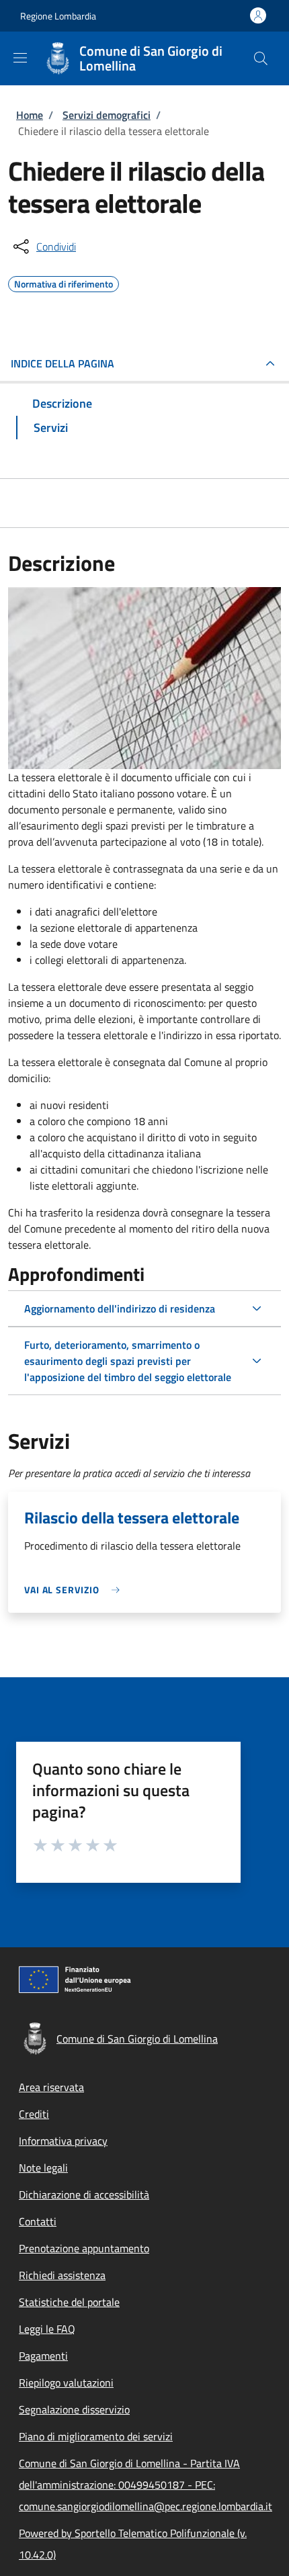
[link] (75, 1590)
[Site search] (261, 58)
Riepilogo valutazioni (66, 2383)
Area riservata (51, 2087)
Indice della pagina (63, 363)
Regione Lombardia (58, 16)
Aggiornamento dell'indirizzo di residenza (120, 1308)
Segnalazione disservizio (74, 2409)
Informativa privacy (63, 2141)
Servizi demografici (107, 115)
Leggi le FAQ (47, 2329)
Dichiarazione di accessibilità (84, 2194)
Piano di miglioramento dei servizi (96, 2436)
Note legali (43, 2168)
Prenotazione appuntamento (84, 2248)
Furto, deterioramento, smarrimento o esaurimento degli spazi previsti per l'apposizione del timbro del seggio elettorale (128, 1361)
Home (30, 115)
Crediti (34, 2114)
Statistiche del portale (69, 2302)
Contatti (38, 2221)
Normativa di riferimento (64, 282)
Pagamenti (43, 2356)
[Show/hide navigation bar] (20, 58)
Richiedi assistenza (62, 2275)
